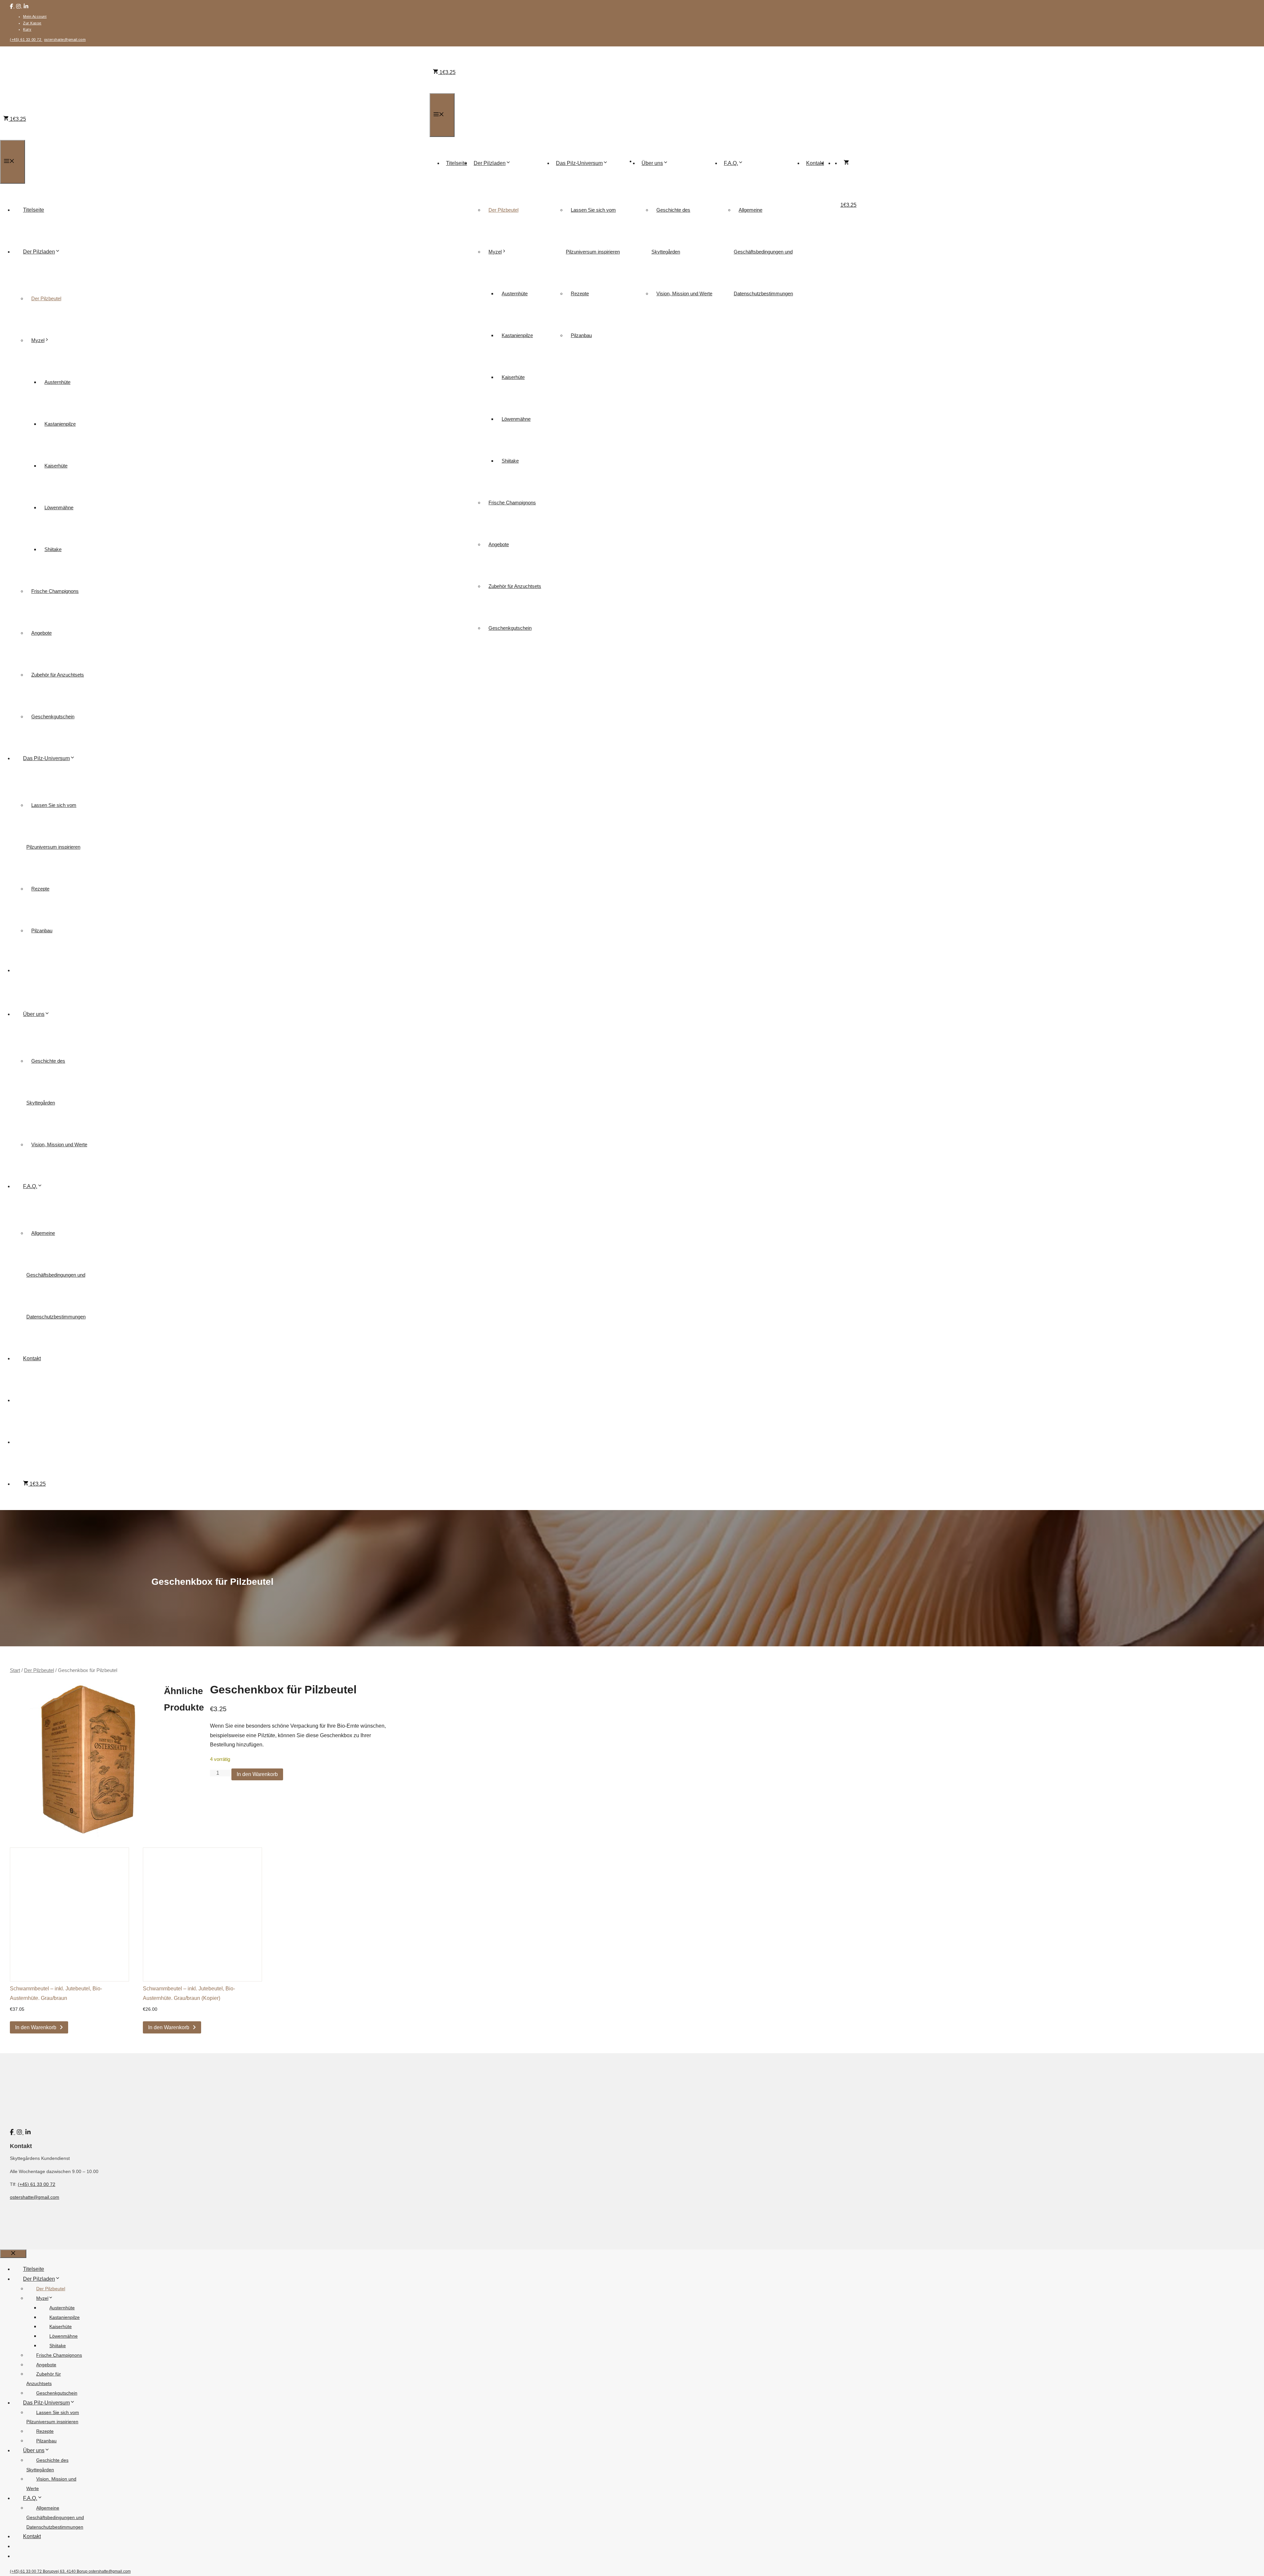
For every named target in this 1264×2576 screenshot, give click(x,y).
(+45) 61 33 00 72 (26, 40)
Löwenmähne (516, 419)
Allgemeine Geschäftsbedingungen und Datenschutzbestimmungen (763, 252)
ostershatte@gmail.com (65, 40)
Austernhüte (515, 293)
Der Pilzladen (490, 163)
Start (15, 1670)
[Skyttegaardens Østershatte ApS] (642, 142)
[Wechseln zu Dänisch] (830, 163)
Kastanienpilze (517, 335)
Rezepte (580, 293)
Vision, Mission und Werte (684, 293)
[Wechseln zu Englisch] (837, 163)
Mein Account (35, 16)
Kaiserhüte (513, 377)
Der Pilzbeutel (503, 210)
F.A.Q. (731, 163)
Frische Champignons (512, 503)
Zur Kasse (32, 23)
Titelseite (457, 163)
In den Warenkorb (257, 1774)
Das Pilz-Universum (579, 163)
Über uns (652, 163)
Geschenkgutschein (510, 628)
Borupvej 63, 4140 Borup (66, 2571)
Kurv (27, 29)
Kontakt (815, 163)
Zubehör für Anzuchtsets (515, 586)
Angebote (499, 544)
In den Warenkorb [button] (36, 2027)
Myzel (495, 252)
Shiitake (510, 461)
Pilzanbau (581, 335)
